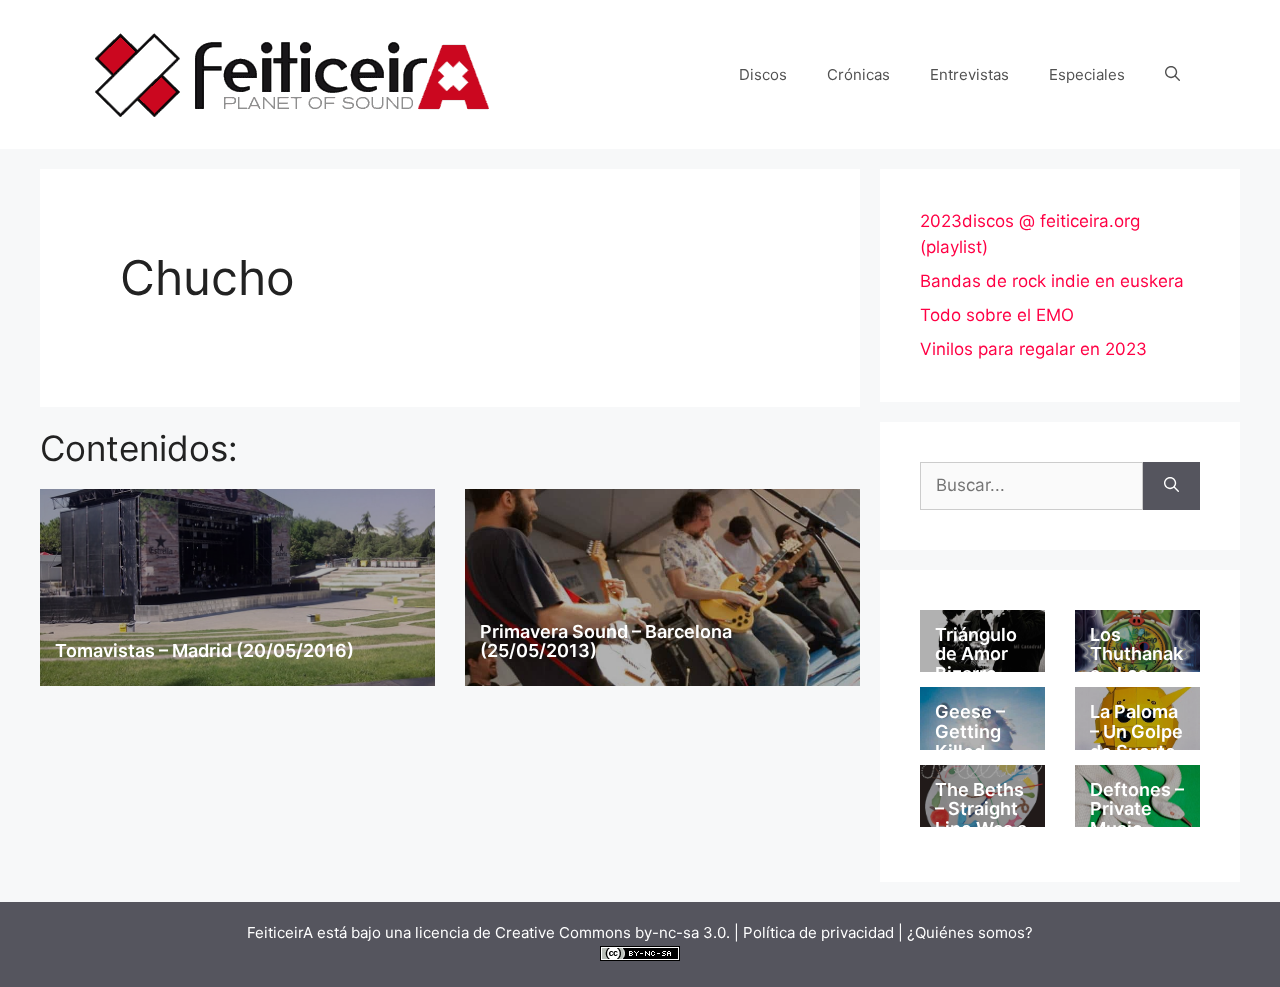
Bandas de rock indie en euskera (1052, 281)
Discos (763, 74)
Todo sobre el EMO (997, 315)
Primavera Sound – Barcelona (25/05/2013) (606, 641)
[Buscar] (1171, 486)
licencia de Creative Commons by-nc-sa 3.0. (572, 932)
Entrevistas (969, 74)
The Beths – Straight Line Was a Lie (981, 819)
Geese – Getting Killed (970, 731)
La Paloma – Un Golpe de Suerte (1136, 731)
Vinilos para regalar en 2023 (1033, 349)
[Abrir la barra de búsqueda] (1172, 75)
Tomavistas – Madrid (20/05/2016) (204, 650)
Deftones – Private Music (1137, 809)
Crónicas (858, 74)
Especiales (1087, 74)
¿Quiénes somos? (970, 932)
